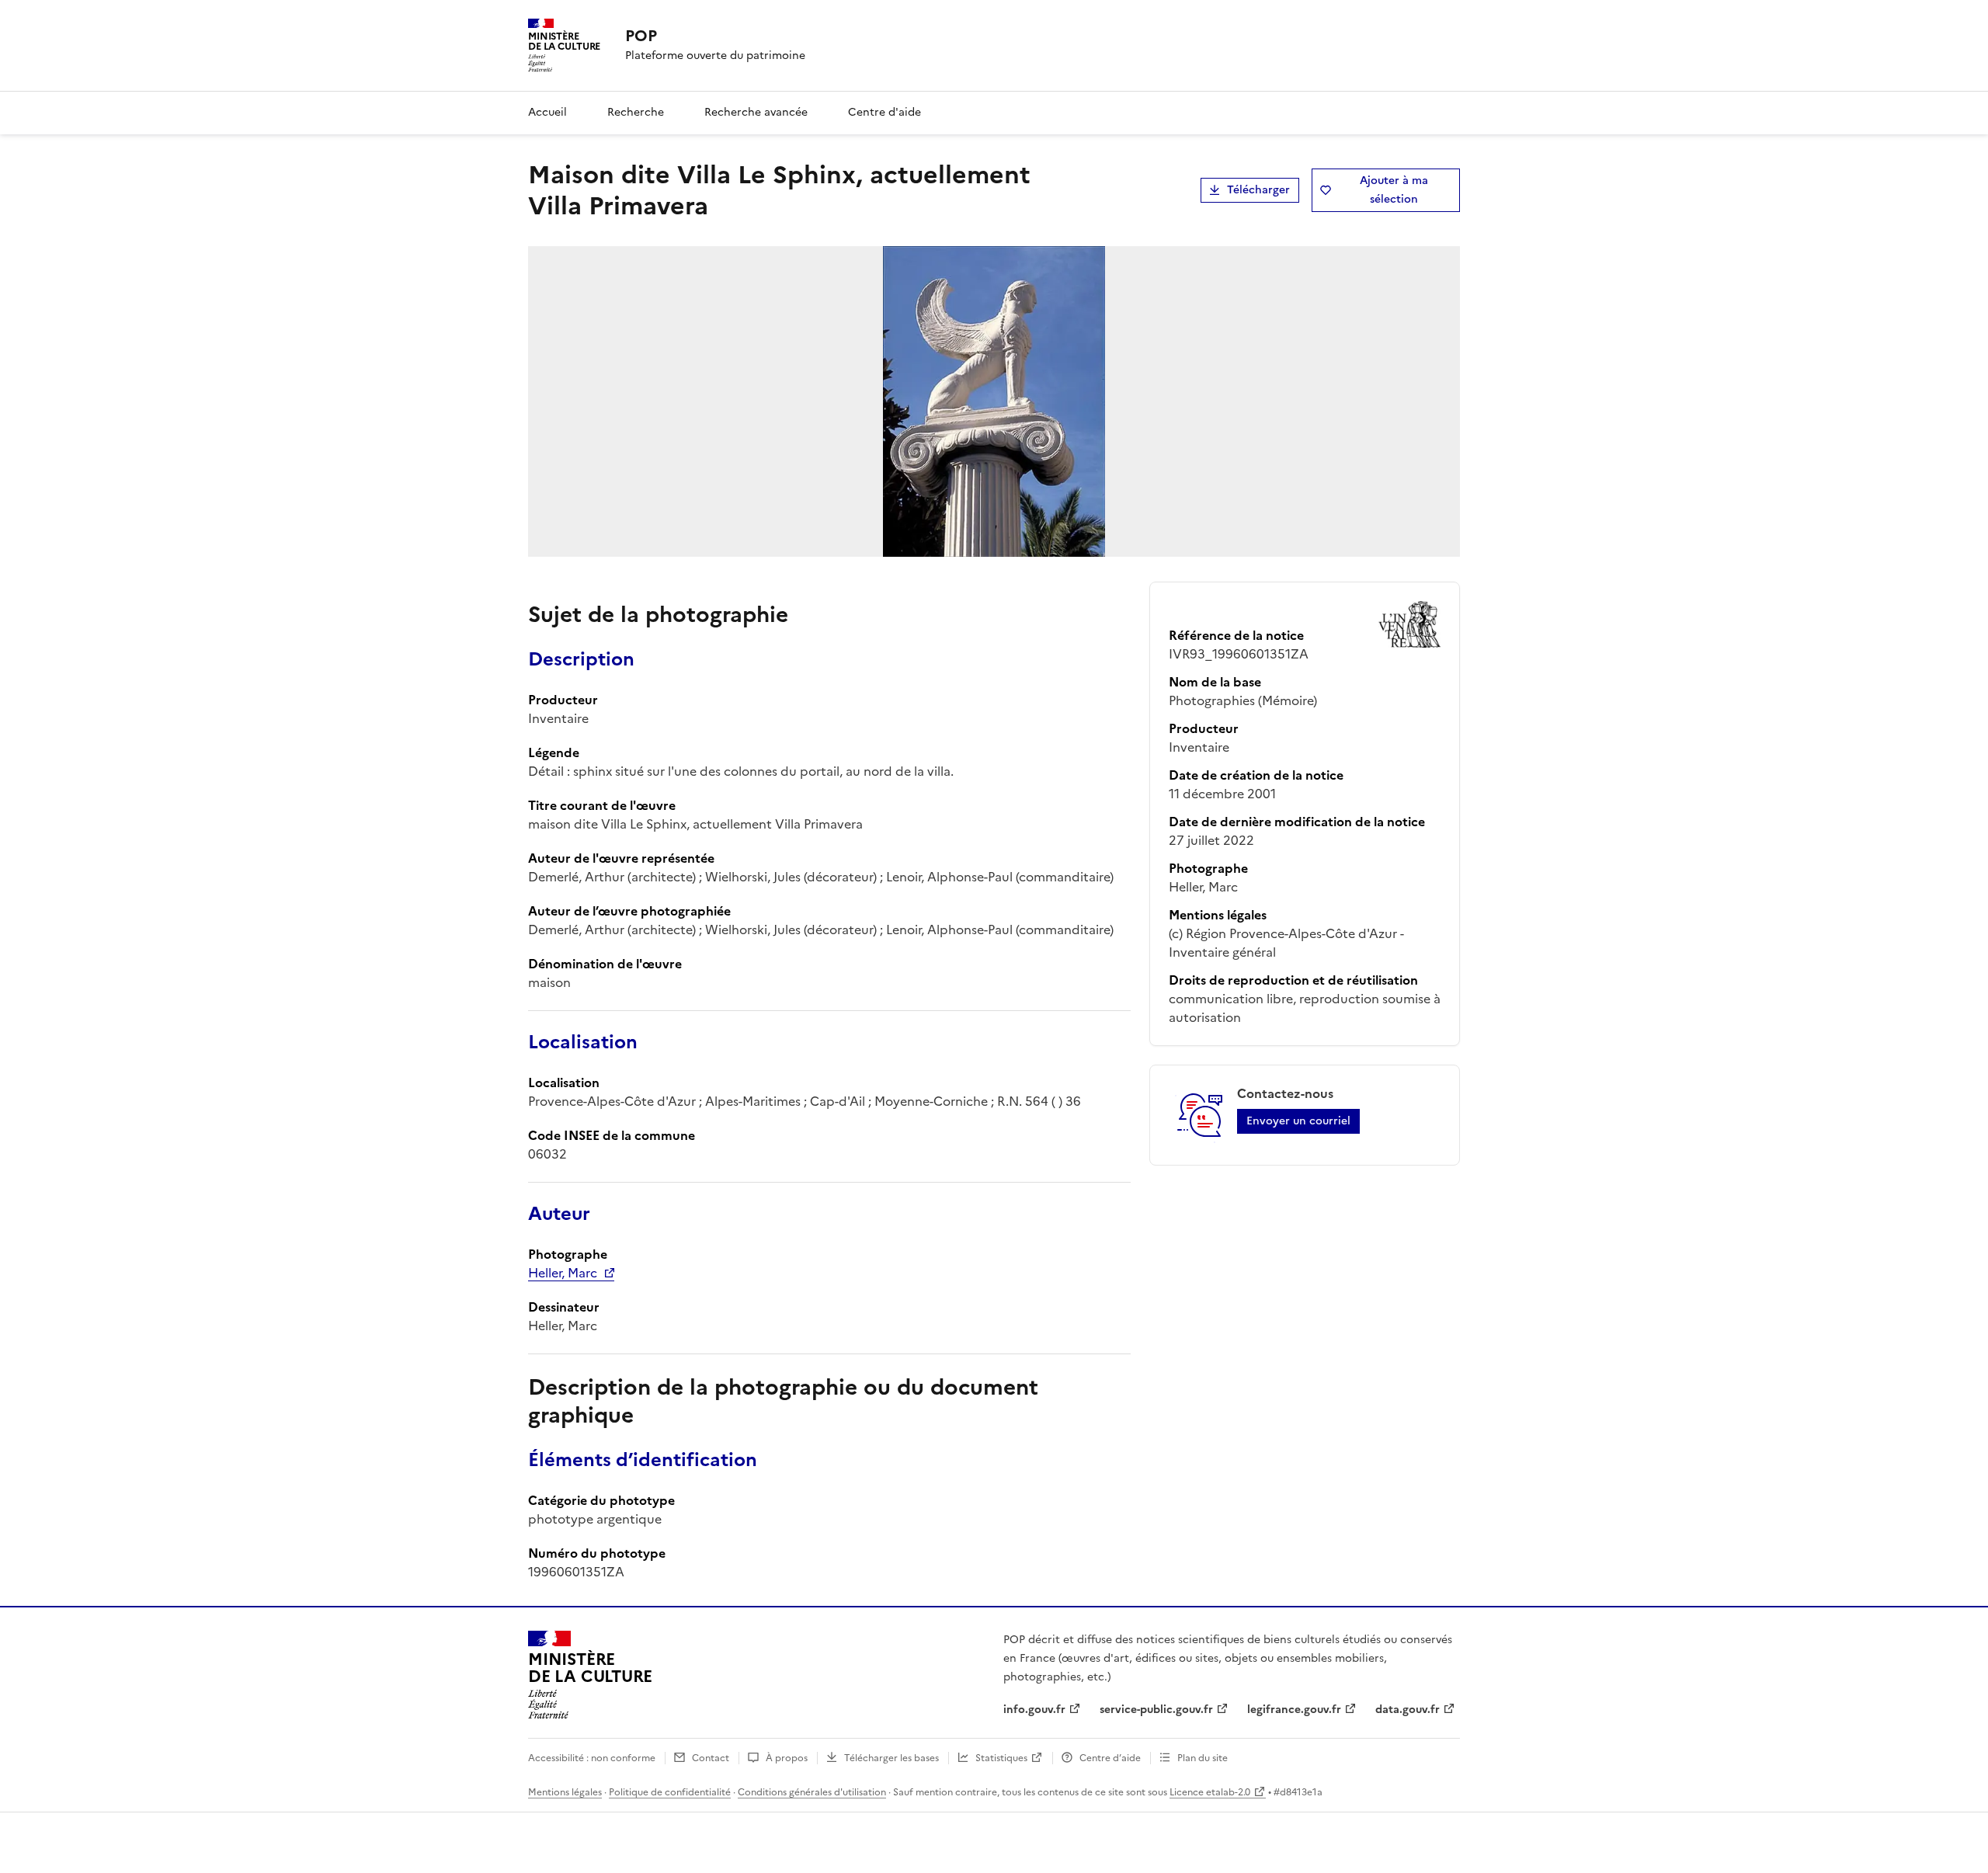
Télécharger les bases (891, 1758)
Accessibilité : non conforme (592, 1758)
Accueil (547, 112)
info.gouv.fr (1034, 1710)
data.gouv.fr (1408, 1710)
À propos (787, 1758)
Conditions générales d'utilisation (812, 1792)
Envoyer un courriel (1298, 1121)
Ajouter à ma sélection (1394, 190)
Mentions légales (565, 1792)
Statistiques (1001, 1758)
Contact (711, 1758)
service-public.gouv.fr (1156, 1710)
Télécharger (1258, 190)
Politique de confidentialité (670, 1792)
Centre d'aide (885, 112)
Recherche (636, 112)
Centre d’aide (1110, 1758)
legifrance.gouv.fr (1294, 1710)
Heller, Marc (563, 1273)
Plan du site (1203, 1758)
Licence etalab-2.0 (1210, 1792)
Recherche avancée (756, 112)
